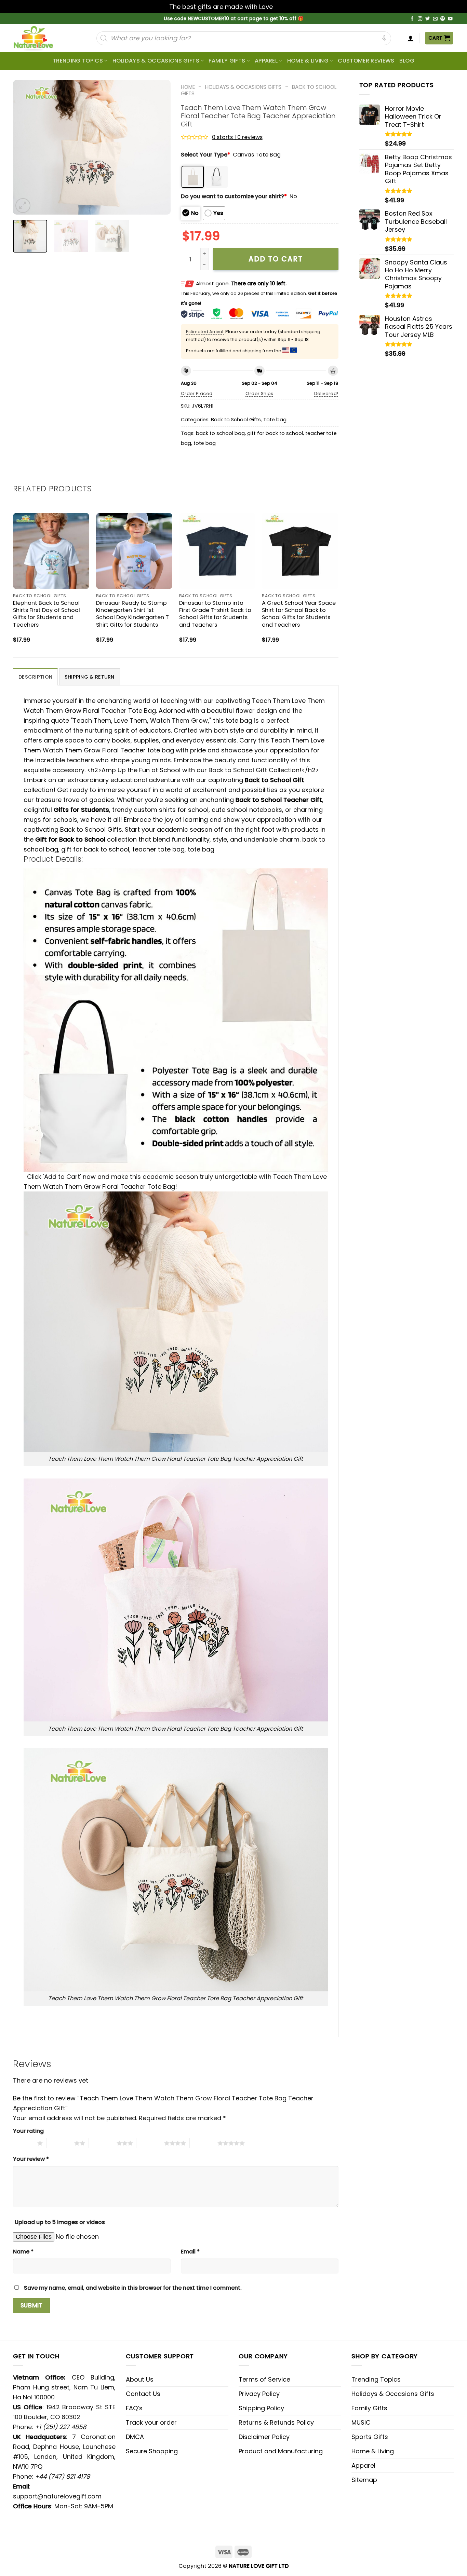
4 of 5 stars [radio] (150, 2143)
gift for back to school (275, 433)
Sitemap (364, 2480)
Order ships (259, 393)
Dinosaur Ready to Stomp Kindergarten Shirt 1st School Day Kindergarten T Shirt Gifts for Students (132, 614)
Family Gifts (227, 61)
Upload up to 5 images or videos (60, 2222)
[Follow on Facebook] (412, 19)
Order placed (197, 393)
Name (23, 2252)
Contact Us (143, 2394)
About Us (140, 2379)
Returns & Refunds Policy (276, 2422)
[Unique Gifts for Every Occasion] (41, 38)
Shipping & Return (90, 677)
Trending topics (78, 61)
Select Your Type (205, 155)
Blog (407, 61)
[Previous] (25, 147)
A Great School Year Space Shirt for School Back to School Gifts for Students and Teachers (299, 614)
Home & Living (308, 61)
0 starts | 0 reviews (237, 137)
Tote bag (275, 420)
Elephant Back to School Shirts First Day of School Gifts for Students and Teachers (46, 614)
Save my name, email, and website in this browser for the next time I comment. (133, 2288)
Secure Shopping (152, 2451)
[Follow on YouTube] (450, 19)
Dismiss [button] (286, 7)
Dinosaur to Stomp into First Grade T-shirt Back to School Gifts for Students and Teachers (215, 614)
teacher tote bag (158, 849)
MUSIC (361, 2422)
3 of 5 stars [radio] (103, 2143)
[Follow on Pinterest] (443, 19)
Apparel (266, 61)
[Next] (159, 147)
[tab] (35, 677)
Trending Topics (376, 2379)
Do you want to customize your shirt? (234, 196)
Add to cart (276, 259)
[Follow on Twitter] (428, 19)
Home (188, 87)
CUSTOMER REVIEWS (366, 61)
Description (35, 677)
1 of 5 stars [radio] (23, 2143)
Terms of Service (264, 2379)
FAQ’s (134, 2408)
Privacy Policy (259, 2394)
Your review (31, 2159)
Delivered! (326, 393)
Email (190, 2252)
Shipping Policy (261, 2408)
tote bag (205, 443)
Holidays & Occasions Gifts (156, 61)
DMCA (135, 2437)
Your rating (28, 2131)
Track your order (151, 2422)
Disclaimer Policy (264, 2437)
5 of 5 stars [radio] (204, 2143)
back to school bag (220, 433)
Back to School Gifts (236, 420)
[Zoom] (23, 206)
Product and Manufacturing (281, 2451)
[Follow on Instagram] (420, 19)
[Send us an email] (435, 19)
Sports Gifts (370, 2437)
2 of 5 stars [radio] (60, 2143)
